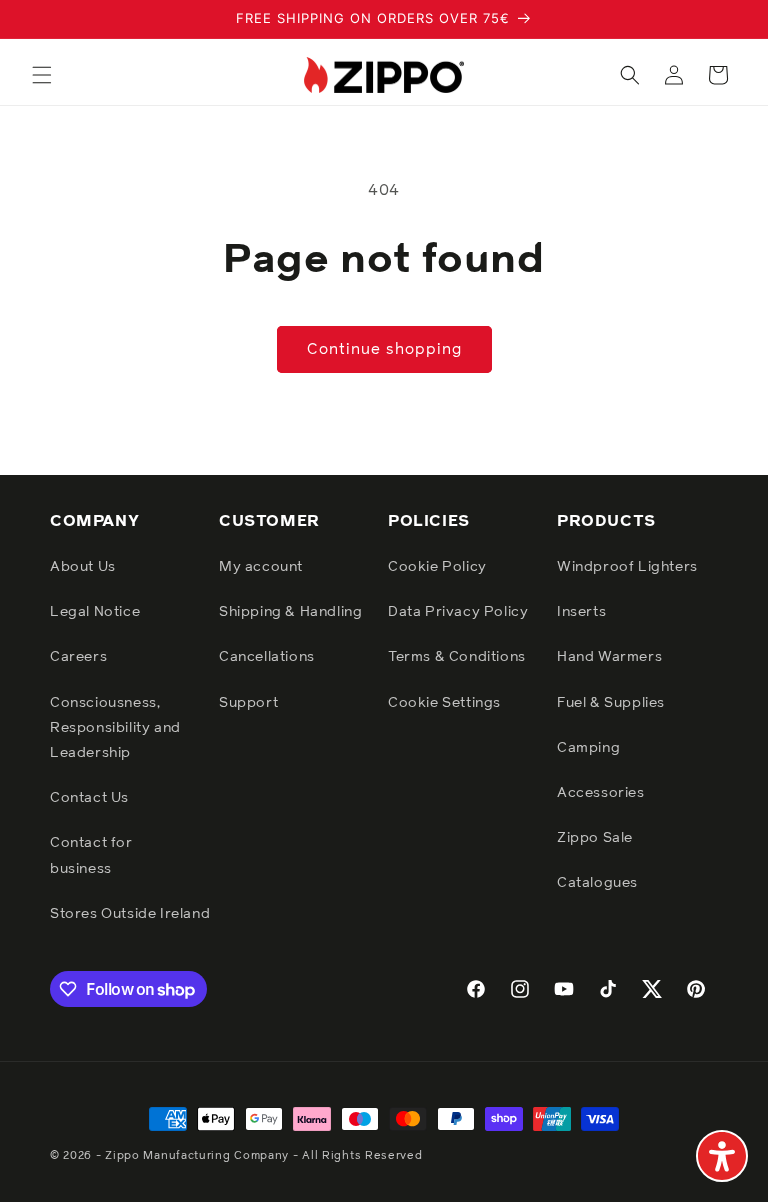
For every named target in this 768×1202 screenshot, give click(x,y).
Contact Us (89, 798)
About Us (83, 567)
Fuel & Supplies (611, 703)
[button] (42, 75)
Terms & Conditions (457, 657)
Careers (78, 657)
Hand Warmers (609, 657)
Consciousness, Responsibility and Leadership (115, 728)
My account (261, 567)
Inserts (581, 612)
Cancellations (267, 657)
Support (248, 703)
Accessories (601, 793)
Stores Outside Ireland (130, 914)
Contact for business (91, 855)
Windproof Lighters (627, 567)
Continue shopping (384, 349)
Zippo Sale (595, 838)
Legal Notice (95, 612)
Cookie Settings (444, 703)
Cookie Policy (437, 567)
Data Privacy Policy (458, 612)
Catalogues (597, 883)
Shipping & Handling (290, 612)
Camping (588, 748)
